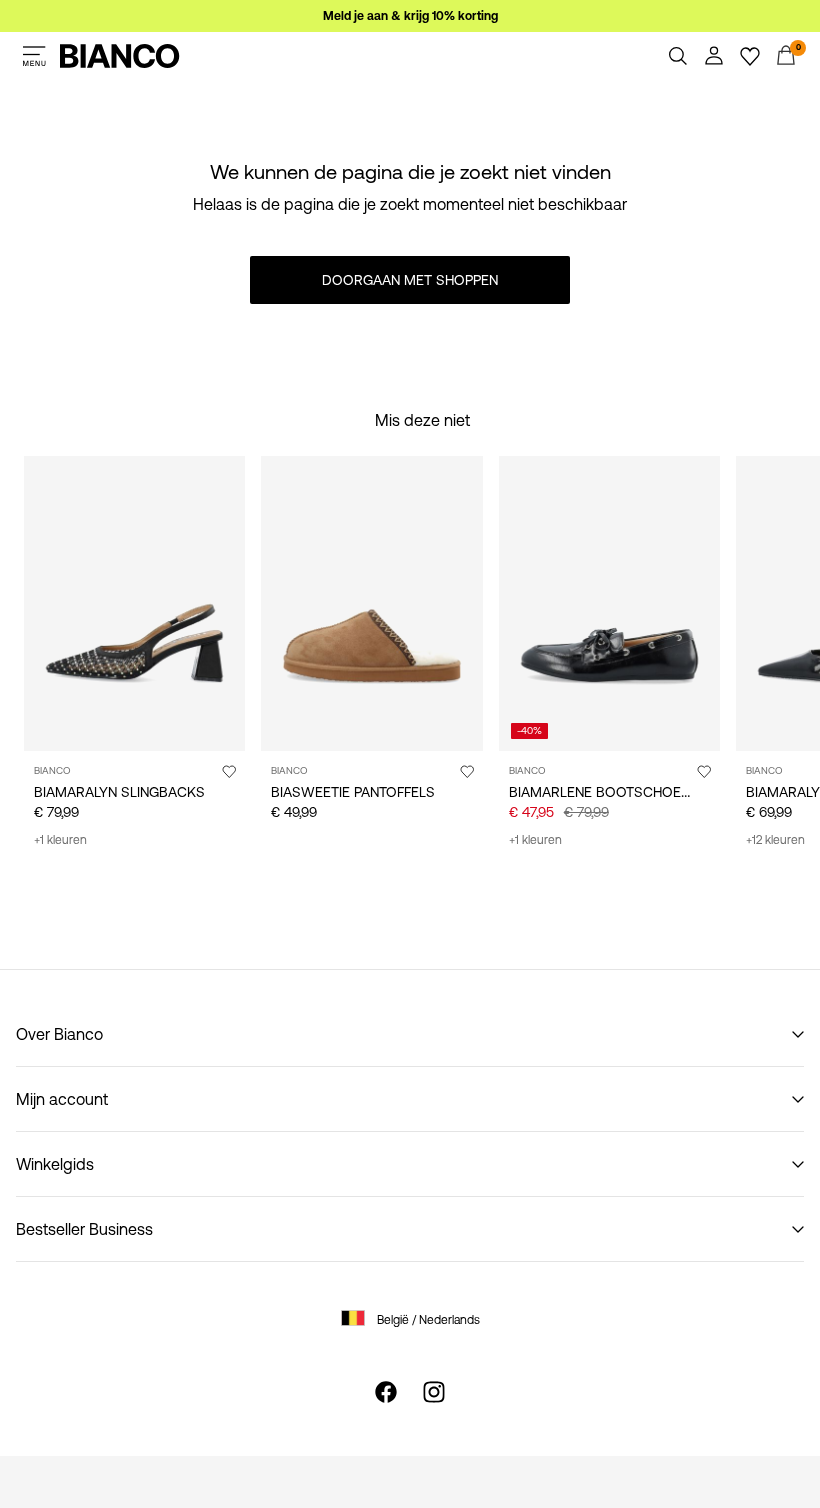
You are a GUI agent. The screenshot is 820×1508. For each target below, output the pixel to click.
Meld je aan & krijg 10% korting (410, 16)
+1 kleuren (60, 840)
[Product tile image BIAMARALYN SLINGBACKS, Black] (134, 603)
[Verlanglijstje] (750, 56)
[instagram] (434, 1392)
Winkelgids (55, 1164)
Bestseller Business (84, 1229)
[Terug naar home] (120, 56)
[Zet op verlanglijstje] (229, 771)
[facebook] (386, 1392)
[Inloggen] (714, 56)
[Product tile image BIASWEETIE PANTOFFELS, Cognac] (371, 603)
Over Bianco (59, 1034)
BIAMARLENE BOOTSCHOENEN (608, 792)
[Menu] (34, 56)
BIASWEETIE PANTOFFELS (353, 792)
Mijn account (62, 1099)
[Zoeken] (678, 56)
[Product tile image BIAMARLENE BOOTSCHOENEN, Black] (609, 603)
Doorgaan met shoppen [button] (410, 280)
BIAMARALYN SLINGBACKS (119, 792)
